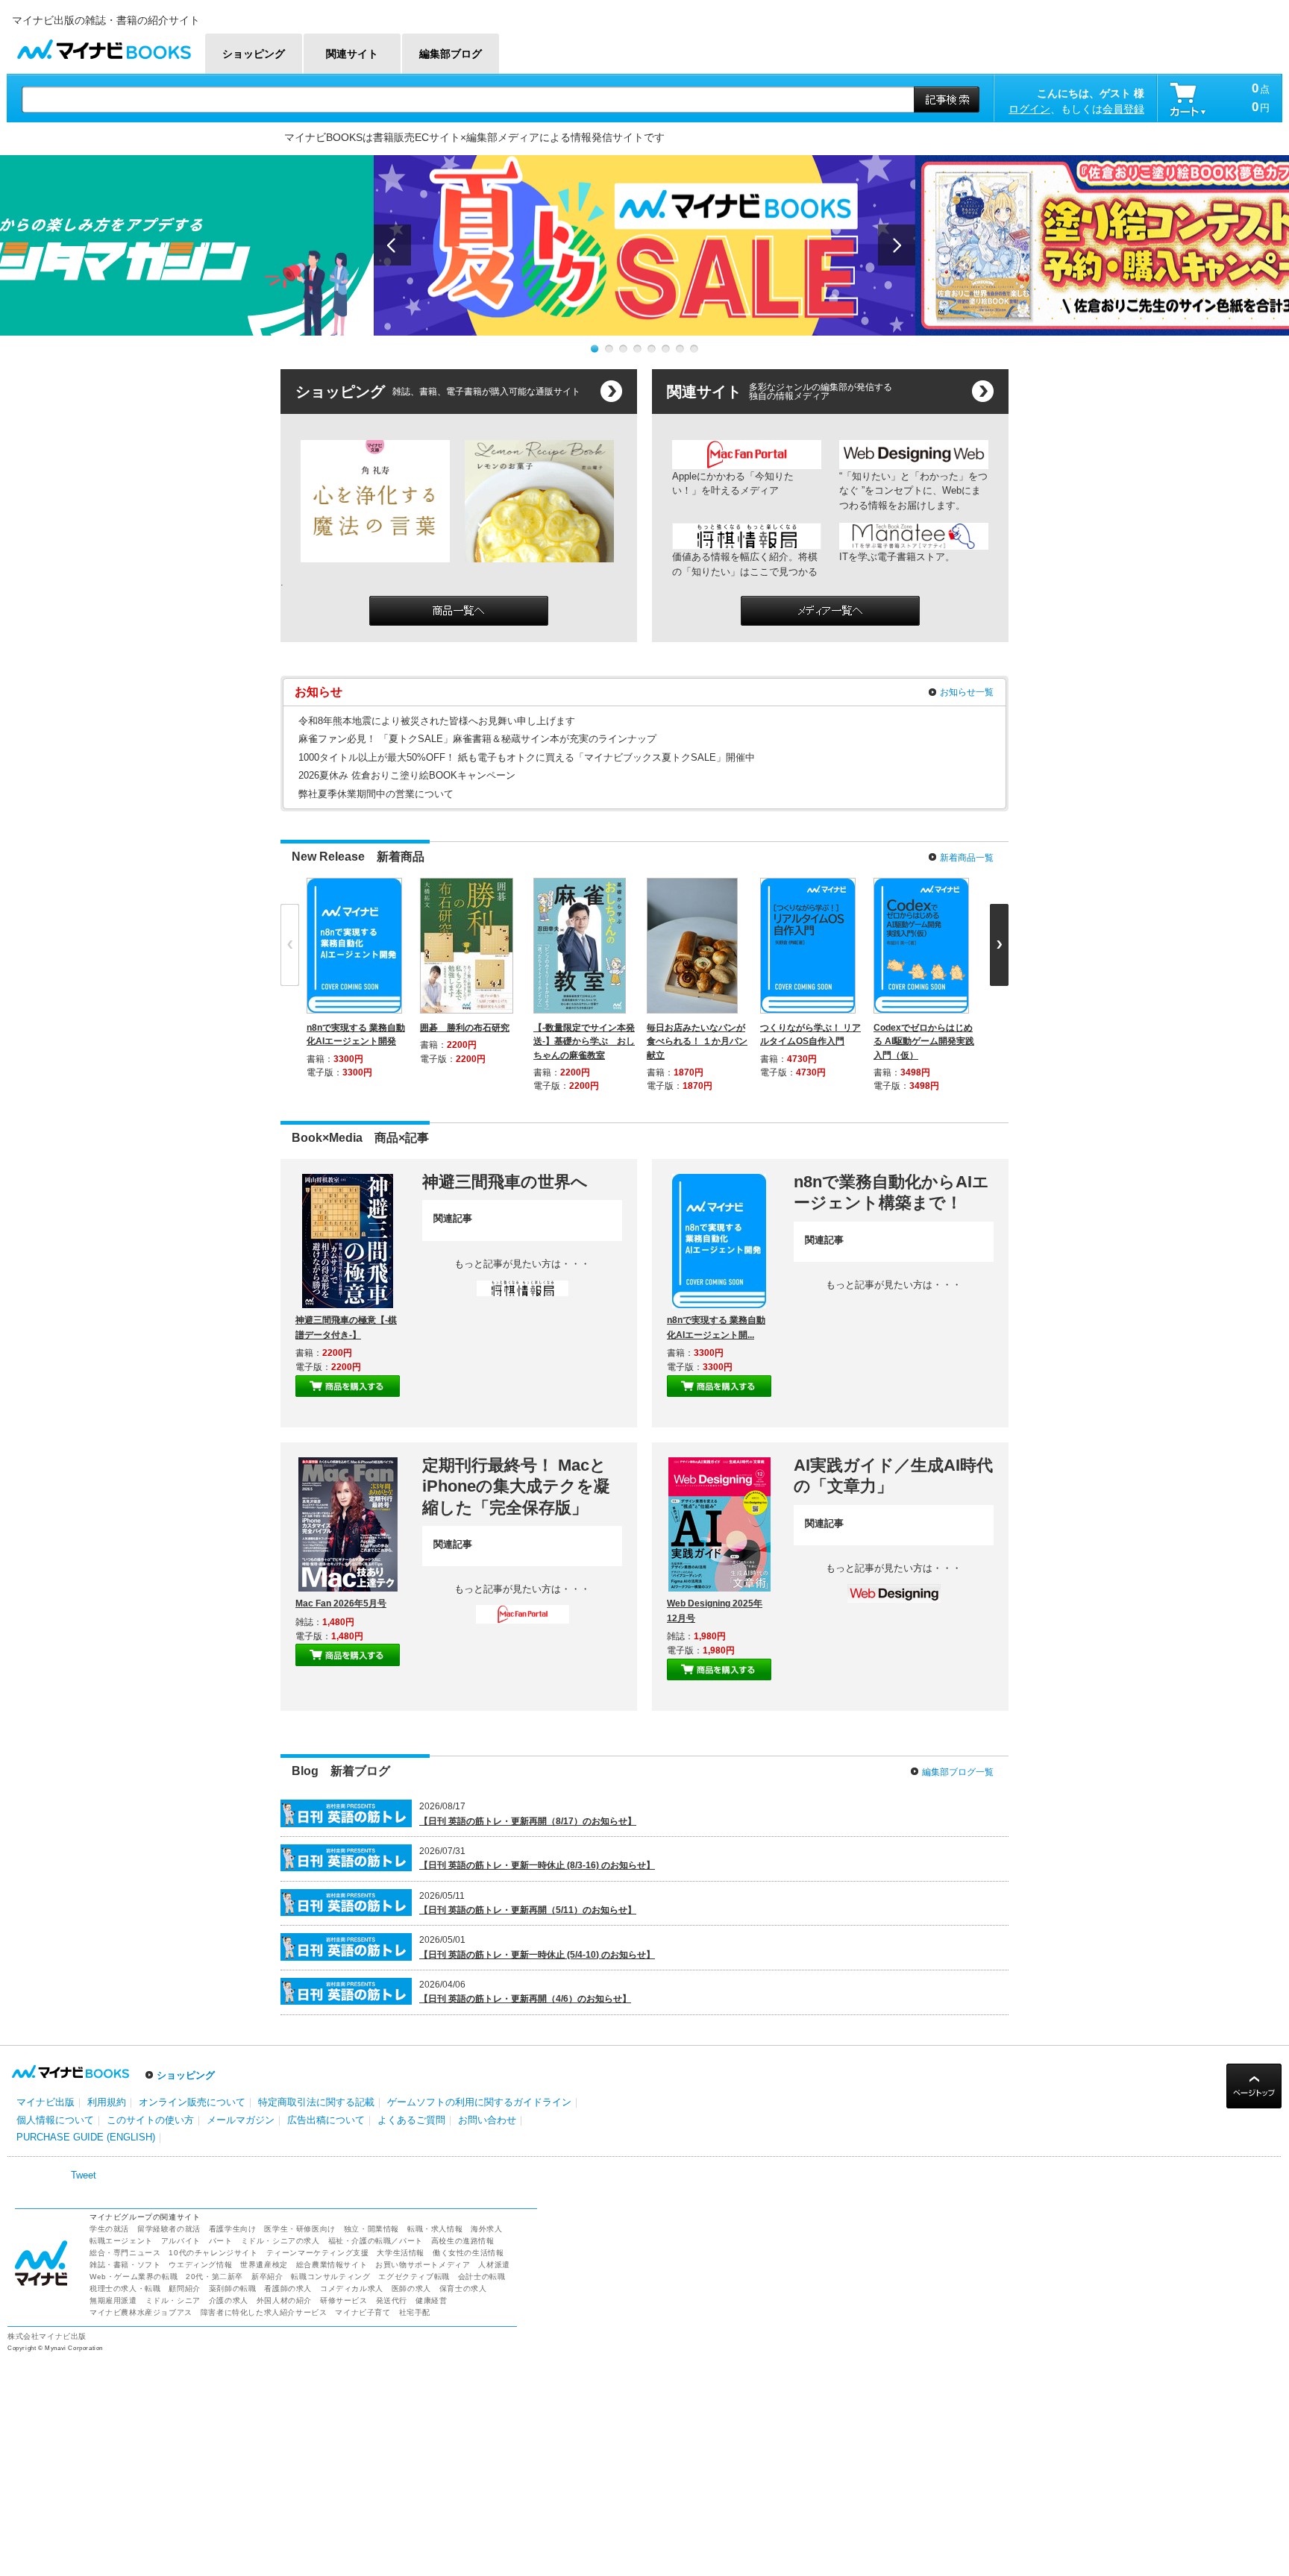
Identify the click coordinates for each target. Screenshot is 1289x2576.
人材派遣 (494, 2265)
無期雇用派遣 (113, 2300)
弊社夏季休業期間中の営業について (376, 794)
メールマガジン (241, 2120)
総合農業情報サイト (332, 2265)
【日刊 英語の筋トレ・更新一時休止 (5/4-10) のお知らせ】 (537, 1955)
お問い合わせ (487, 2120)
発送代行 (392, 2300)
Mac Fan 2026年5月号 (341, 1603)
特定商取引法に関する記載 (316, 2102)
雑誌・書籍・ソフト (125, 2265)
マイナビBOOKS (104, 46)
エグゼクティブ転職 (414, 2277)
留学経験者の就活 (169, 2229)
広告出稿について (326, 2120)
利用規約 (107, 2102)
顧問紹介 (184, 2288)
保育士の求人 (463, 2288)
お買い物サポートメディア (423, 2265)
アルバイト (181, 2241)
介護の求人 (229, 2300)
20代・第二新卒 (214, 2277)
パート (221, 2241)
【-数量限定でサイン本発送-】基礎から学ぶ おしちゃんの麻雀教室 (584, 1041)
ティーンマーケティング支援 (318, 2253)
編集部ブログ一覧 (958, 1772)
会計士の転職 (482, 2277)
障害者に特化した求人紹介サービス (264, 2312)
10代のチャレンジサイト (213, 2253)
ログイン (1029, 109)
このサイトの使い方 (150, 2120)
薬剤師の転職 (233, 2288)
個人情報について (55, 2120)
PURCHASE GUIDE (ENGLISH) (86, 2137)
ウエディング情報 (200, 2265)
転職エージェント (121, 2241)
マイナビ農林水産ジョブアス (141, 2312)
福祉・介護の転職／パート (376, 2241)
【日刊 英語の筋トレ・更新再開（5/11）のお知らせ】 (528, 1910)
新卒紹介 (267, 2277)
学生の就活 (109, 2229)
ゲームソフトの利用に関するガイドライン (479, 2102)
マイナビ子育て (363, 2312)
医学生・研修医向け (299, 2229)
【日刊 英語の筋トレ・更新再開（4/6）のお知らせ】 (525, 1999)
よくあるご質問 (411, 2120)
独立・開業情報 (371, 2229)
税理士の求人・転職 (125, 2288)
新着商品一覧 (967, 858)
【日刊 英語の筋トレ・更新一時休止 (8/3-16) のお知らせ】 (537, 1865)
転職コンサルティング (330, 2277)
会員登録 (1123, 109)
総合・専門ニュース (125, 2253)
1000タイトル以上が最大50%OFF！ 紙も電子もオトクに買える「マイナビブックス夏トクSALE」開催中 (527, 757)
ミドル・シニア (173, 2300)
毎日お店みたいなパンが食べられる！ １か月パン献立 (697, 1041)
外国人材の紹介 (284, 2300)
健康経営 (431, 2300)
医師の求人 (411, 2288)
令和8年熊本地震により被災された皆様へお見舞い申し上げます (437, 721)
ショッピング (186, 2075)
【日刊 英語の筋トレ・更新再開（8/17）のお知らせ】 (528, 1821)
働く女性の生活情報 (468, 2253)
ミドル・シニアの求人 (280, 2241)
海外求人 (486, 2229)
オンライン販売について (192, 2102)
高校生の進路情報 (463, 2241)
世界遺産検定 (264, 2265)
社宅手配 (415, 2312)
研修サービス (344, 2300)
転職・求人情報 (435, 2229)
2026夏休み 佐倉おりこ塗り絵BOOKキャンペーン (407, 775)
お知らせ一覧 (967, 692)
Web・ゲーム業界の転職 (134, 2277)
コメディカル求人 (352, 2288)
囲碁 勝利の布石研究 (465, 1028)
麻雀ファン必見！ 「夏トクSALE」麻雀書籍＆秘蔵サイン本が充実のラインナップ (477, 739)
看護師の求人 (288, 2288)
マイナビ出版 (46, 2102)
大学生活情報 (401, 2253)
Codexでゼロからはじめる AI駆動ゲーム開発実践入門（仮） (924, 1041)
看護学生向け (233, 2229)
